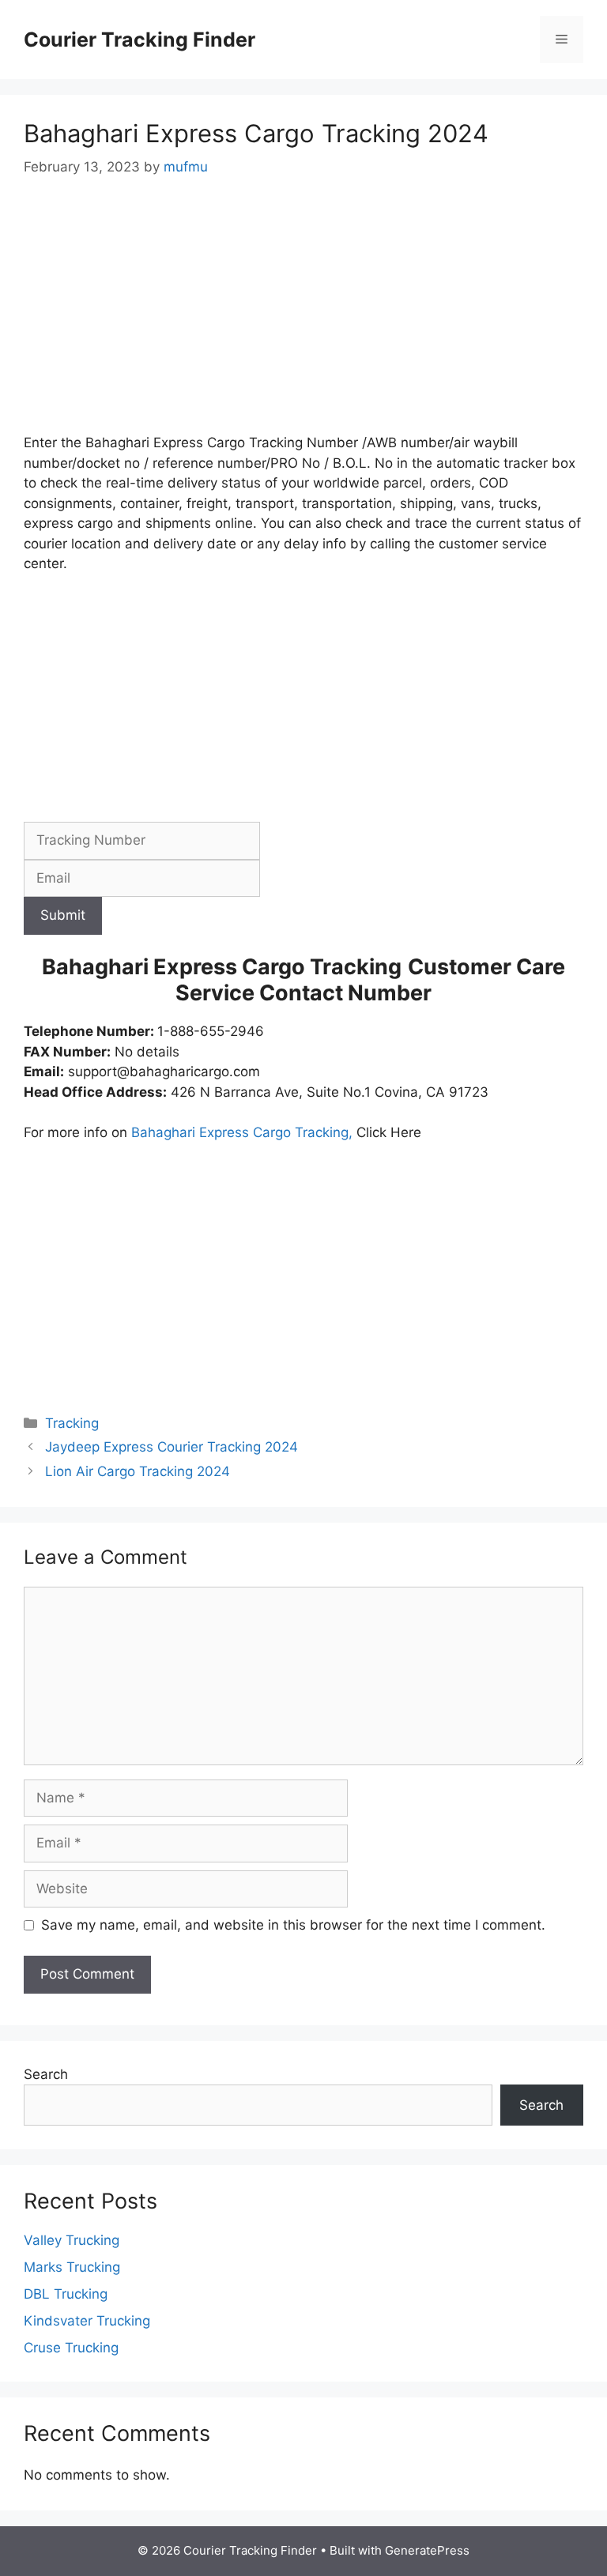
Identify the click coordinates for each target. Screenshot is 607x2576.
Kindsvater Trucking (87, 2321)
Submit (63, 915)
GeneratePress (427, 2550)
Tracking (72, 1423)
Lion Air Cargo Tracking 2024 (138, 1471)
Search (46, 2074)
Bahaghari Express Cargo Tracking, (244, 1132)
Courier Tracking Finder (139, 40)
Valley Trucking (72, 2240)
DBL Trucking (66, 2294)
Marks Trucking (72, 2267)
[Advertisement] (303, 316)
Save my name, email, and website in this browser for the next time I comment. (293, 1925)
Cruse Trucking (71, 2348)
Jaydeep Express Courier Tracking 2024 (172, 1447)
